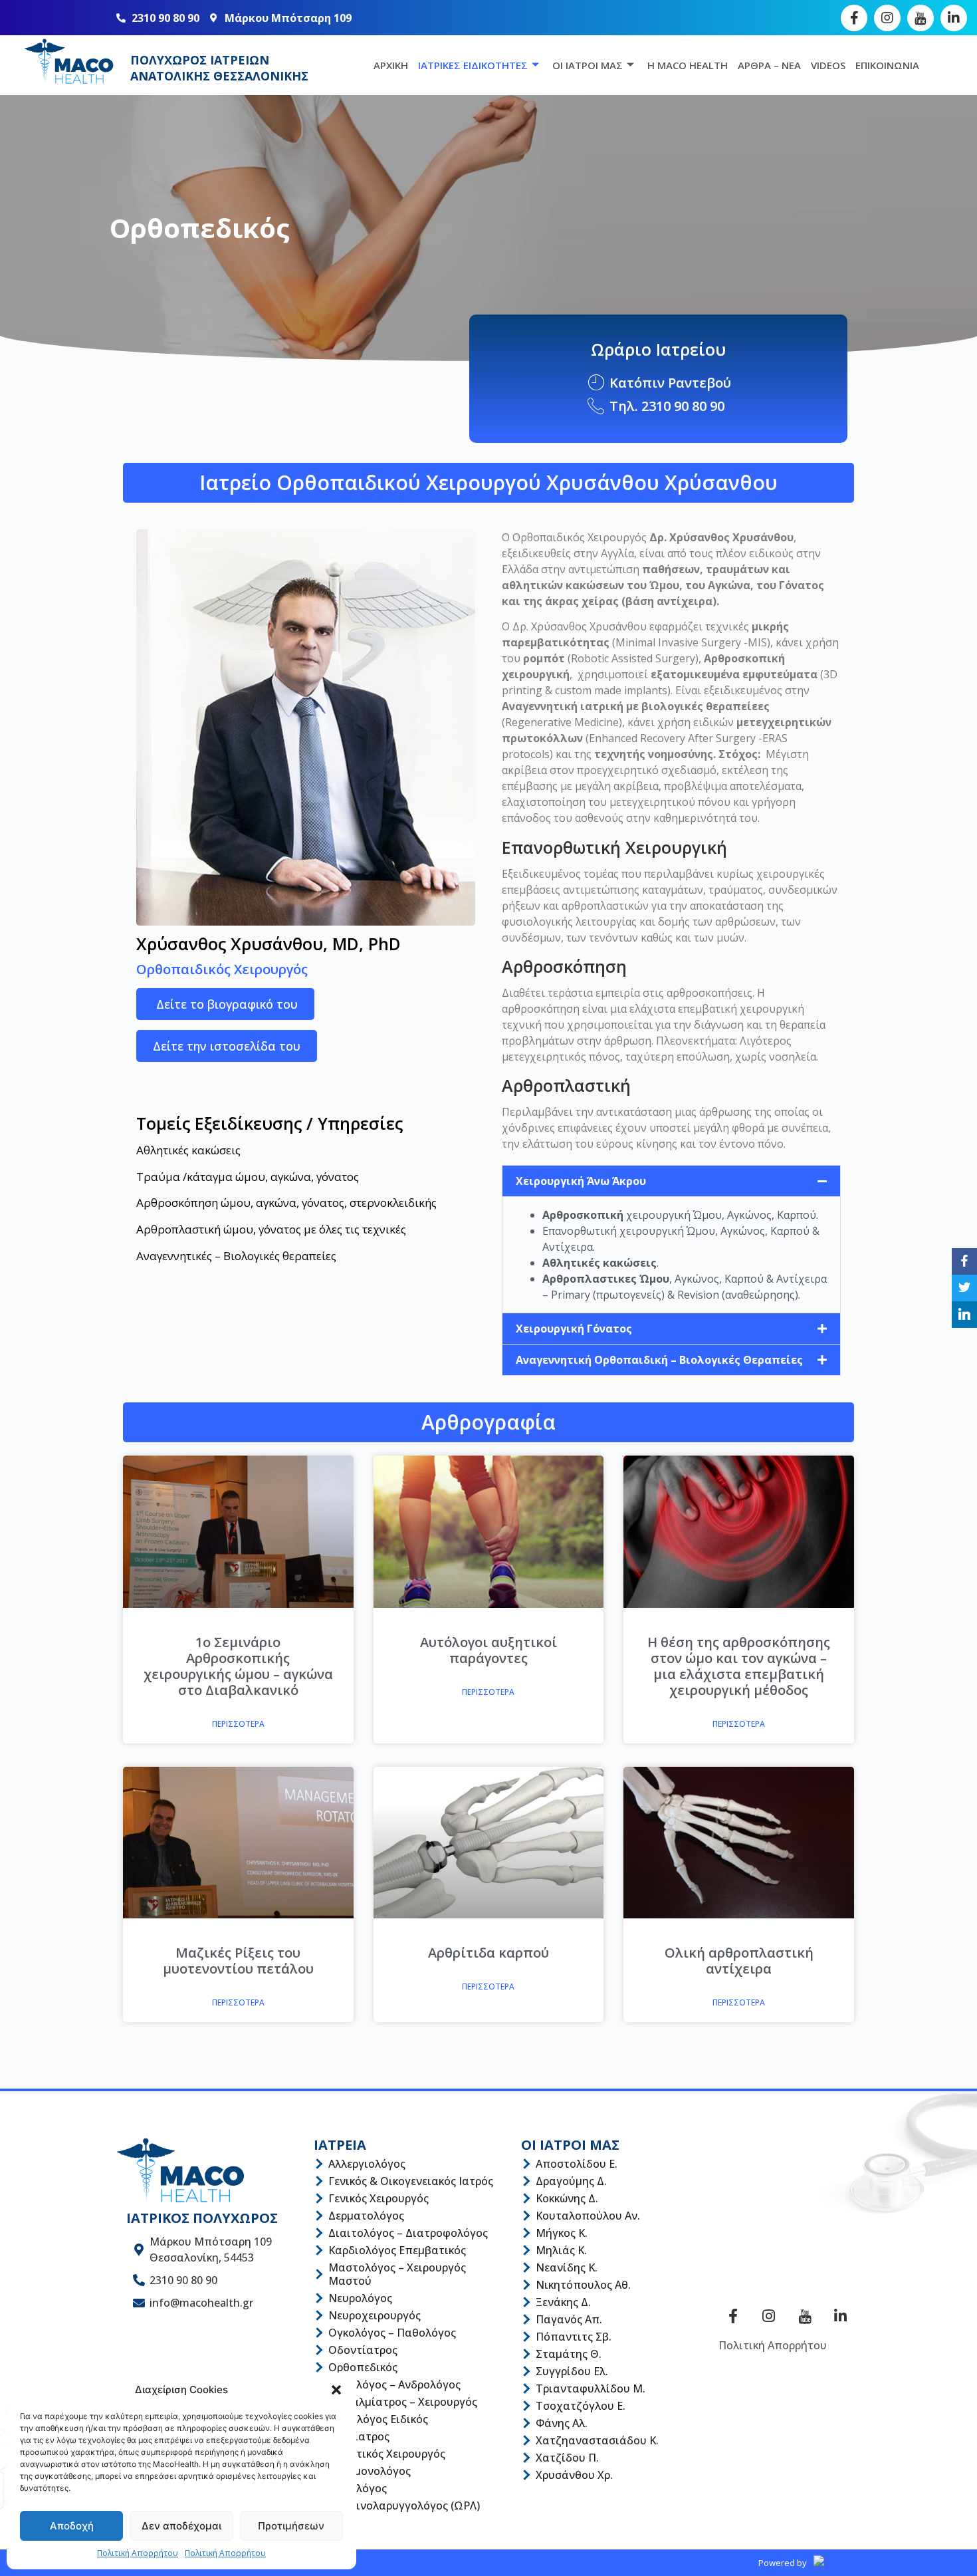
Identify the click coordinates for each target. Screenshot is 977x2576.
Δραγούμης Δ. (571, 2181)
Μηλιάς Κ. (561, 2250)
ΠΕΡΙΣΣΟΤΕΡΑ (238, 1724)
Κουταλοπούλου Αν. (588, 2216)
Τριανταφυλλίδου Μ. (591, 2388)
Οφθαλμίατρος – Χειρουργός (403, 2402)
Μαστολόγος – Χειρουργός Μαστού (397, 2274)
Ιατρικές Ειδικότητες (473, 65)
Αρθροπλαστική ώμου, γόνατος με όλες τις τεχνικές (271, 1229)
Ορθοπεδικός (363, 2367)
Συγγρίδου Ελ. (572, 2371)
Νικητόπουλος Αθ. (583, 2285)
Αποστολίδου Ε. (577, 2164)
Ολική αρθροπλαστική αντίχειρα (739, 1961)
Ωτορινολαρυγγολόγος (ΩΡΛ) (404, 2506)
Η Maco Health (688, 65)
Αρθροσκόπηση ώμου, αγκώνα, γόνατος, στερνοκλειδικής (286, 1203)
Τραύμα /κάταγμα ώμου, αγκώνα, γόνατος (248, 1177)
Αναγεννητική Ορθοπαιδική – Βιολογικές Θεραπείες (659, 1360)
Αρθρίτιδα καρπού (489, 1953)
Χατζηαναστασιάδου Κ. (597, 2440)
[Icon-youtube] (921, 18)
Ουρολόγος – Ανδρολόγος (394, 2384)
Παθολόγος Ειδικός (378, 2419)
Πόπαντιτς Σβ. (574, 2337)
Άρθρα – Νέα (769, 65)
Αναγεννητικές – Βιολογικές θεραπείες (236, 1256)
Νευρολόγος (360, 2298)
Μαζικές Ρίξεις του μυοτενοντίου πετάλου (238, 1961)
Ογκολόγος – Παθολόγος (392, 2333)
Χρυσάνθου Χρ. (574, 2475)
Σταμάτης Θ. (569, 2354)
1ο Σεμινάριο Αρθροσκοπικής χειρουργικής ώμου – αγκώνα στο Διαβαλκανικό (238, 1666)
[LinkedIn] (964, 1315)
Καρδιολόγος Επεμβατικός (397, 2250)
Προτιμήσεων (291, 2526)
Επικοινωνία (887, 65)
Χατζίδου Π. (567, 2458)
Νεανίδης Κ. (567, 2267)
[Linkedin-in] (954, 18)
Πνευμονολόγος (370, 2471)
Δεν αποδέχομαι (181, 2526)
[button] (336, 2390)
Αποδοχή (72, 2526)
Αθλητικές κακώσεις (188, 1150)
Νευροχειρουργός (375, 2315)
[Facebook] (964, 1261)
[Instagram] (887, 18)
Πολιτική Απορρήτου (138, 2553)
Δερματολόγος (366, 2216)
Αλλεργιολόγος (367, 2164)
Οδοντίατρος (363, 2350)
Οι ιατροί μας (588, 65)
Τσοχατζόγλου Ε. (581, 2406)
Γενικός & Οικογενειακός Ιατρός (411, 2181)
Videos (828, 65)
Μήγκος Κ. (562, 2233)
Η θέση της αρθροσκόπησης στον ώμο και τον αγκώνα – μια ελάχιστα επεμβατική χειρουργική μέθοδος (739, 1666)
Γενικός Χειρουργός (379, 2198)
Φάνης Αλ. (562, 2423)
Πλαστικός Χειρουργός (387, 2454)
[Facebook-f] (854, 18)
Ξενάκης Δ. (563, 2302)
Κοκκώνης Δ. (567, 2198)
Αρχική (391, 65)
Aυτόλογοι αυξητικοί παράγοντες (489, 1650)
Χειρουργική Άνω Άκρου (581, 1181)
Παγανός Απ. (569, 2319)
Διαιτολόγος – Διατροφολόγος (408, 2233)
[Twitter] (964, 1288)
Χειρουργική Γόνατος (574, 1329)
